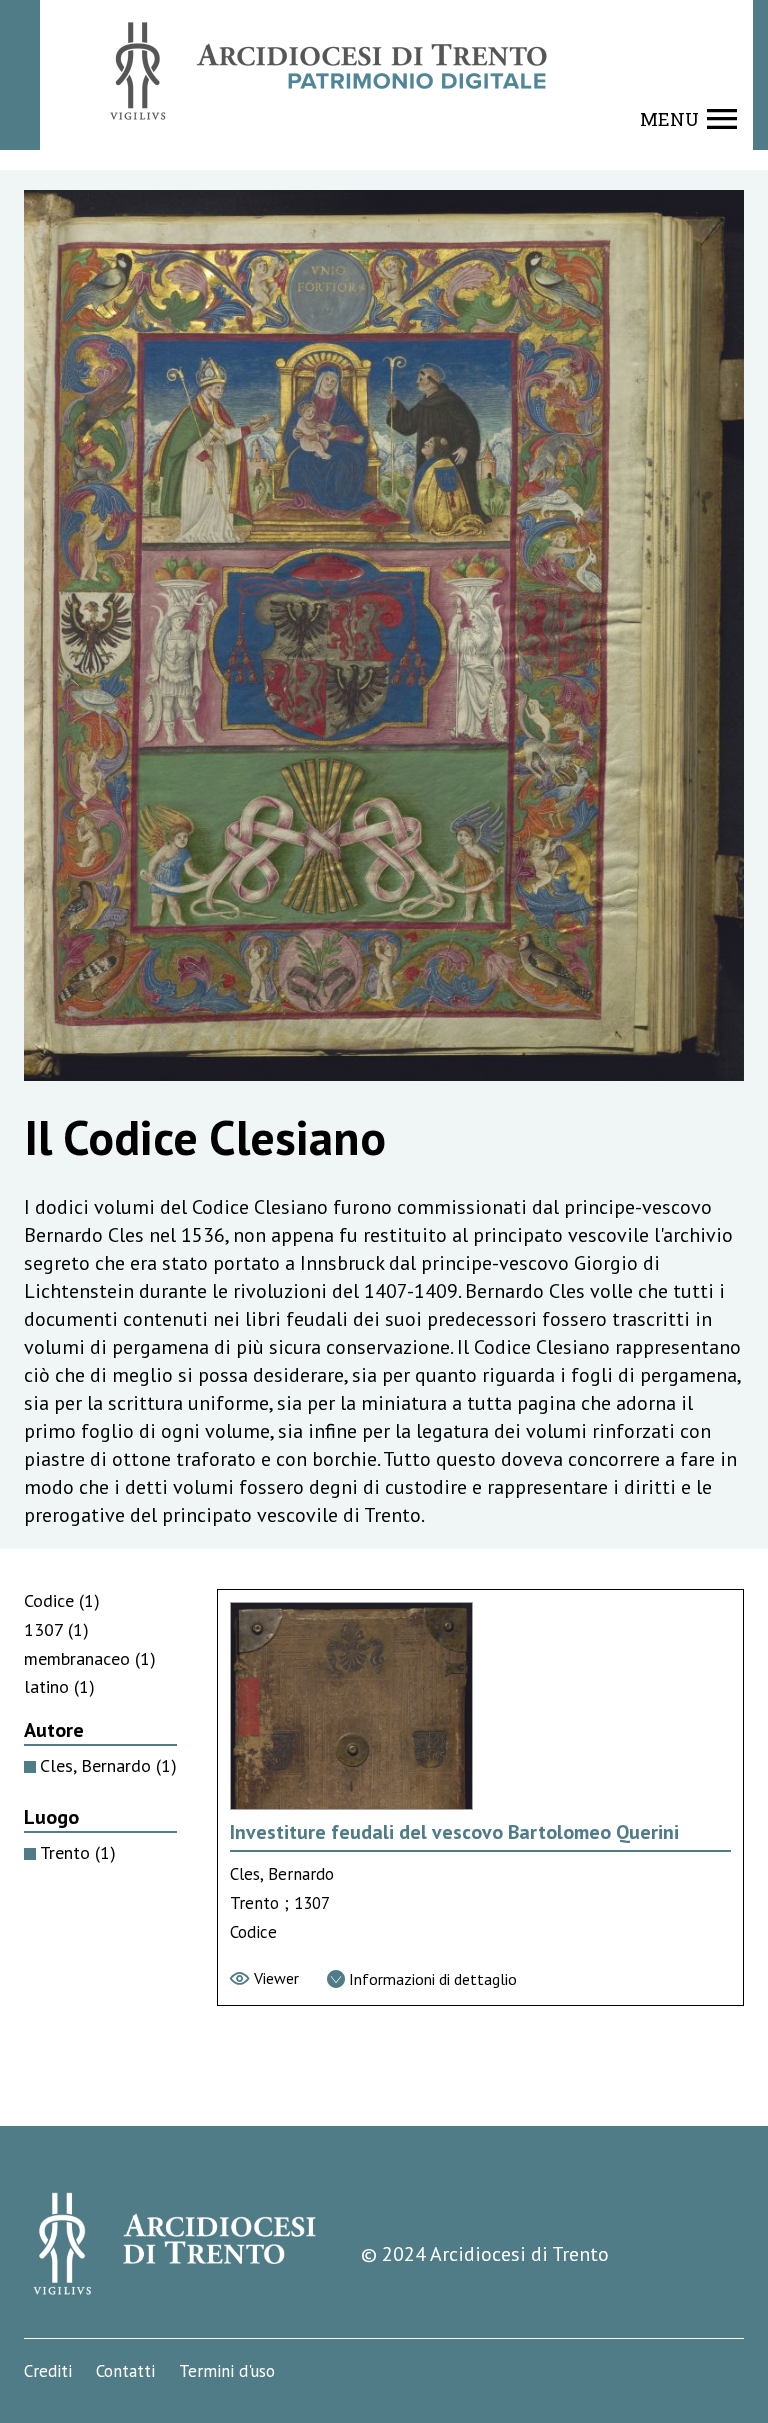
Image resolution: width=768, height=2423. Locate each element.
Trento (78, 1852)
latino (59, 1686)
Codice (62, 1600)
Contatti (125, 2371)
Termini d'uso (227, 2371)
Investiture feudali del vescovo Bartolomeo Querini (454, 1832)
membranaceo (90, 1658)
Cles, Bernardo (108, 1765)
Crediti (48, 2371)
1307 (56, 1629)
